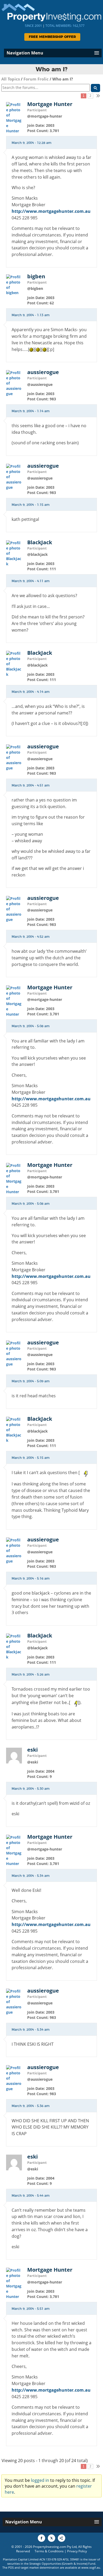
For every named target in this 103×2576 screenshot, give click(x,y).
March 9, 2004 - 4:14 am (31, 692)
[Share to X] (51, 2538)
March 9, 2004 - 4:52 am (31, 937)
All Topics (11, 79)
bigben (36, 276)
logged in (40, 2480)
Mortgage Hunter (50, 104)
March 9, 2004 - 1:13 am (31, 315)
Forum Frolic (36, 79)
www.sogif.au (91, 2567)
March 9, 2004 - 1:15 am (31, 505)
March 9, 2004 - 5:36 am (31, 2106)
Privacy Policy (77, 2551)
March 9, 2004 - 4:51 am (31, 785)
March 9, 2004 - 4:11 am (31, 581)
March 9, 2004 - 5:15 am (31, 1458)
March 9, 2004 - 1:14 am (31, 411)
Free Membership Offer (52, 37)
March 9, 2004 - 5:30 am (31, 1789)
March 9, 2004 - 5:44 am (31, 2196)
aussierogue (43, 372)
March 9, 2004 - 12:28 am (32, 143)
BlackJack (40, 542)
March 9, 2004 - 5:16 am (31, 1579)
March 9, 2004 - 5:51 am (31, 2309)
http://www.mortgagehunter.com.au (51, 211)
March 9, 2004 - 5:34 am (31, 1876)
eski (32, 1750)
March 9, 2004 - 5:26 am (31, 1675)
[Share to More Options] (62, 2538)
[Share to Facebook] (41, 2538)
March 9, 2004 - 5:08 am (31, 1026)
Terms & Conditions (49, 2551)
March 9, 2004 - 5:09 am (31, 1381)
